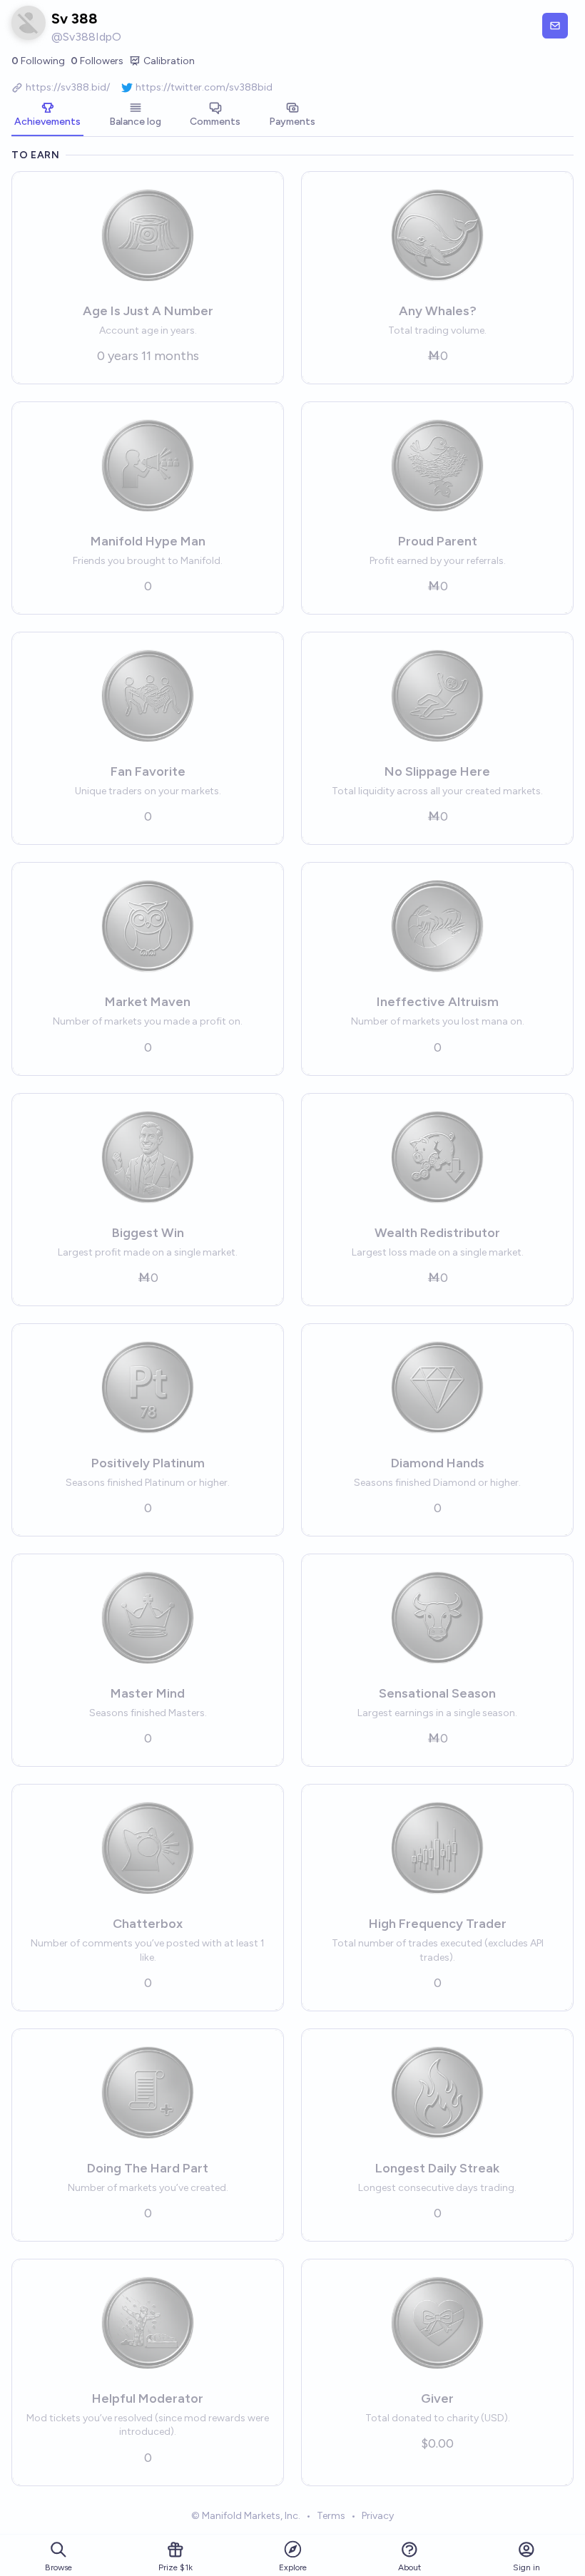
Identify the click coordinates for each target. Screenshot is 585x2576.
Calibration (169, 61)
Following (38, 61)
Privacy (378, 2516)
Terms (331, 2516)
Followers (97, 61)
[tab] (47, 116)
